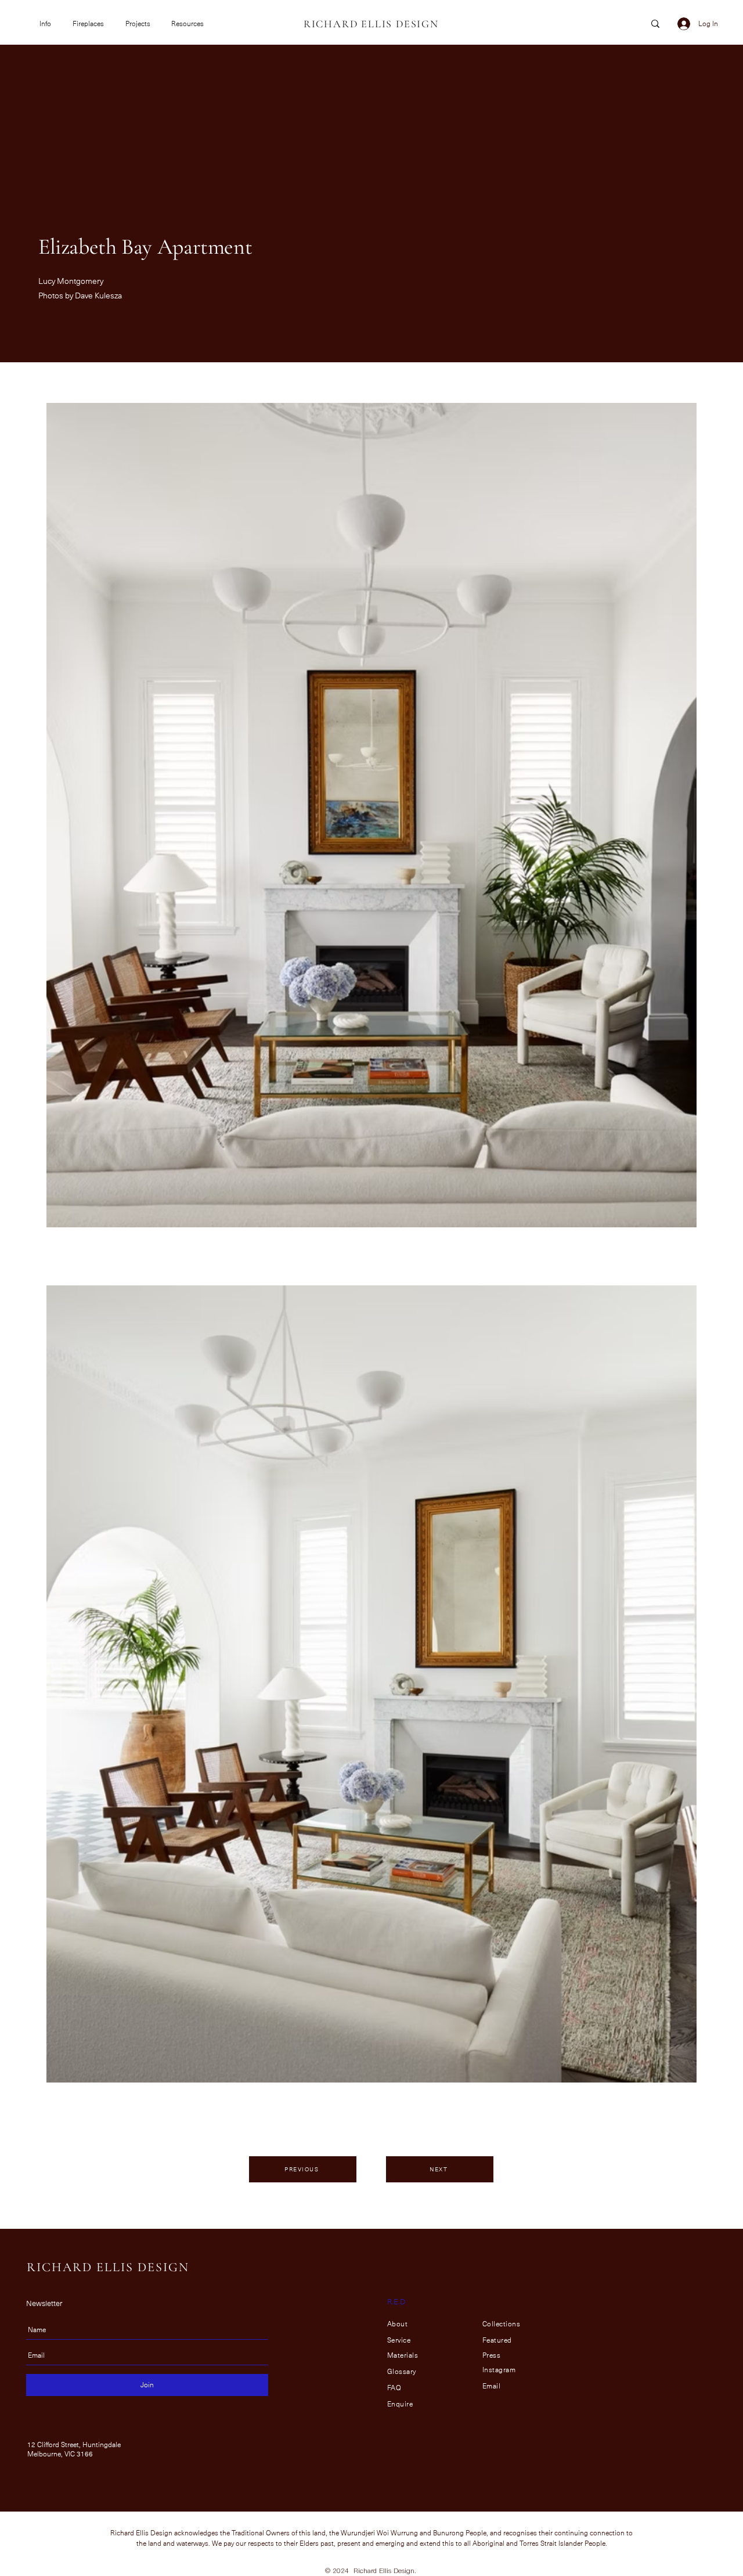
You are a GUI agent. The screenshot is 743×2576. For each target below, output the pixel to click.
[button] (47, 24)
